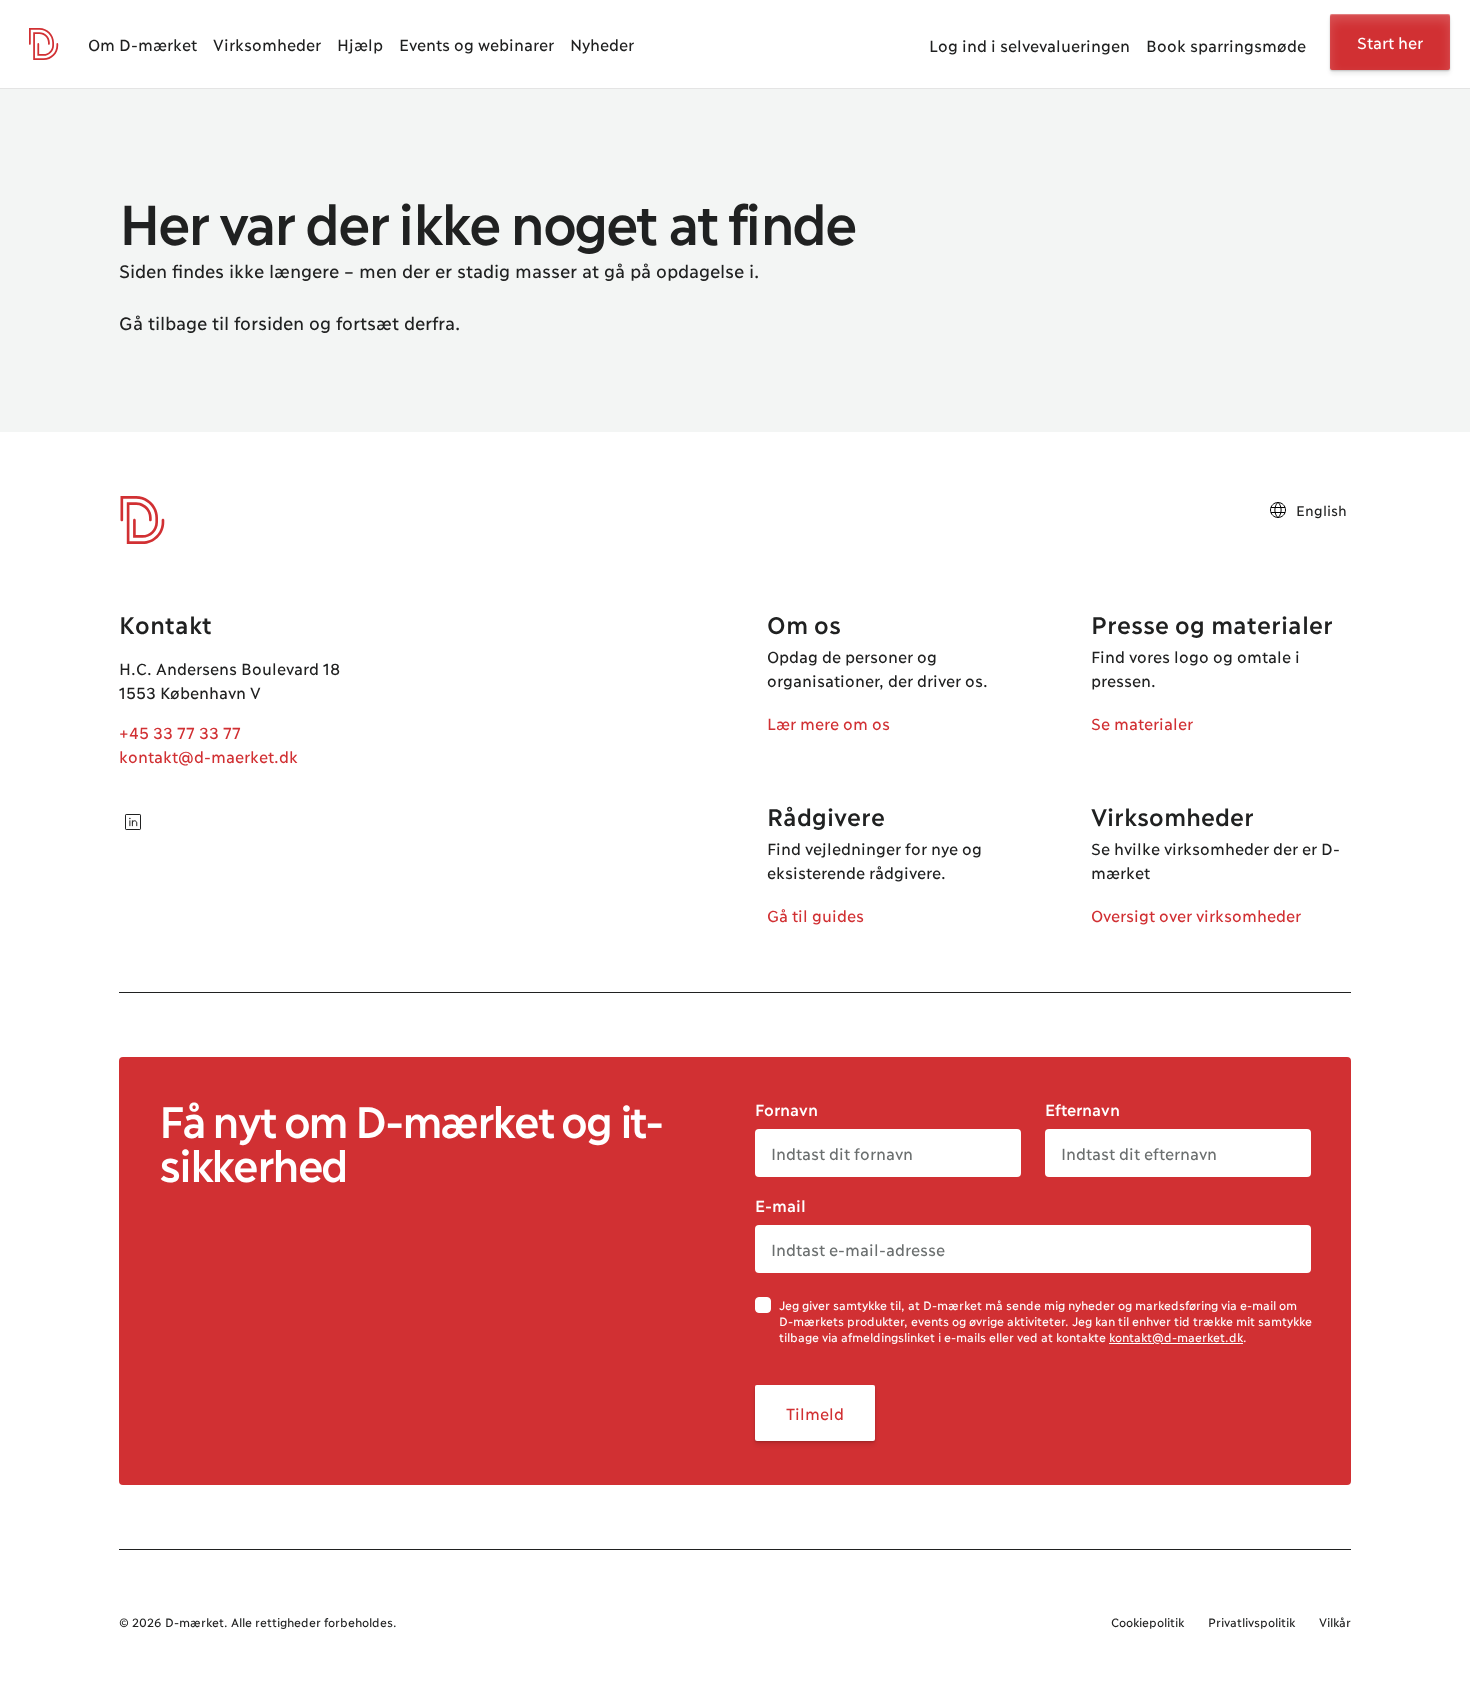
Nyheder (602, 43)
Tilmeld (815, 1412)
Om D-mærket (142, 43)
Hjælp (360, 43)
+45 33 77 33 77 (180, 731)
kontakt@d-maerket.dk (208, 755)
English (1321, 509)
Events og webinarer (476, 43)
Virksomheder (267, 43)
